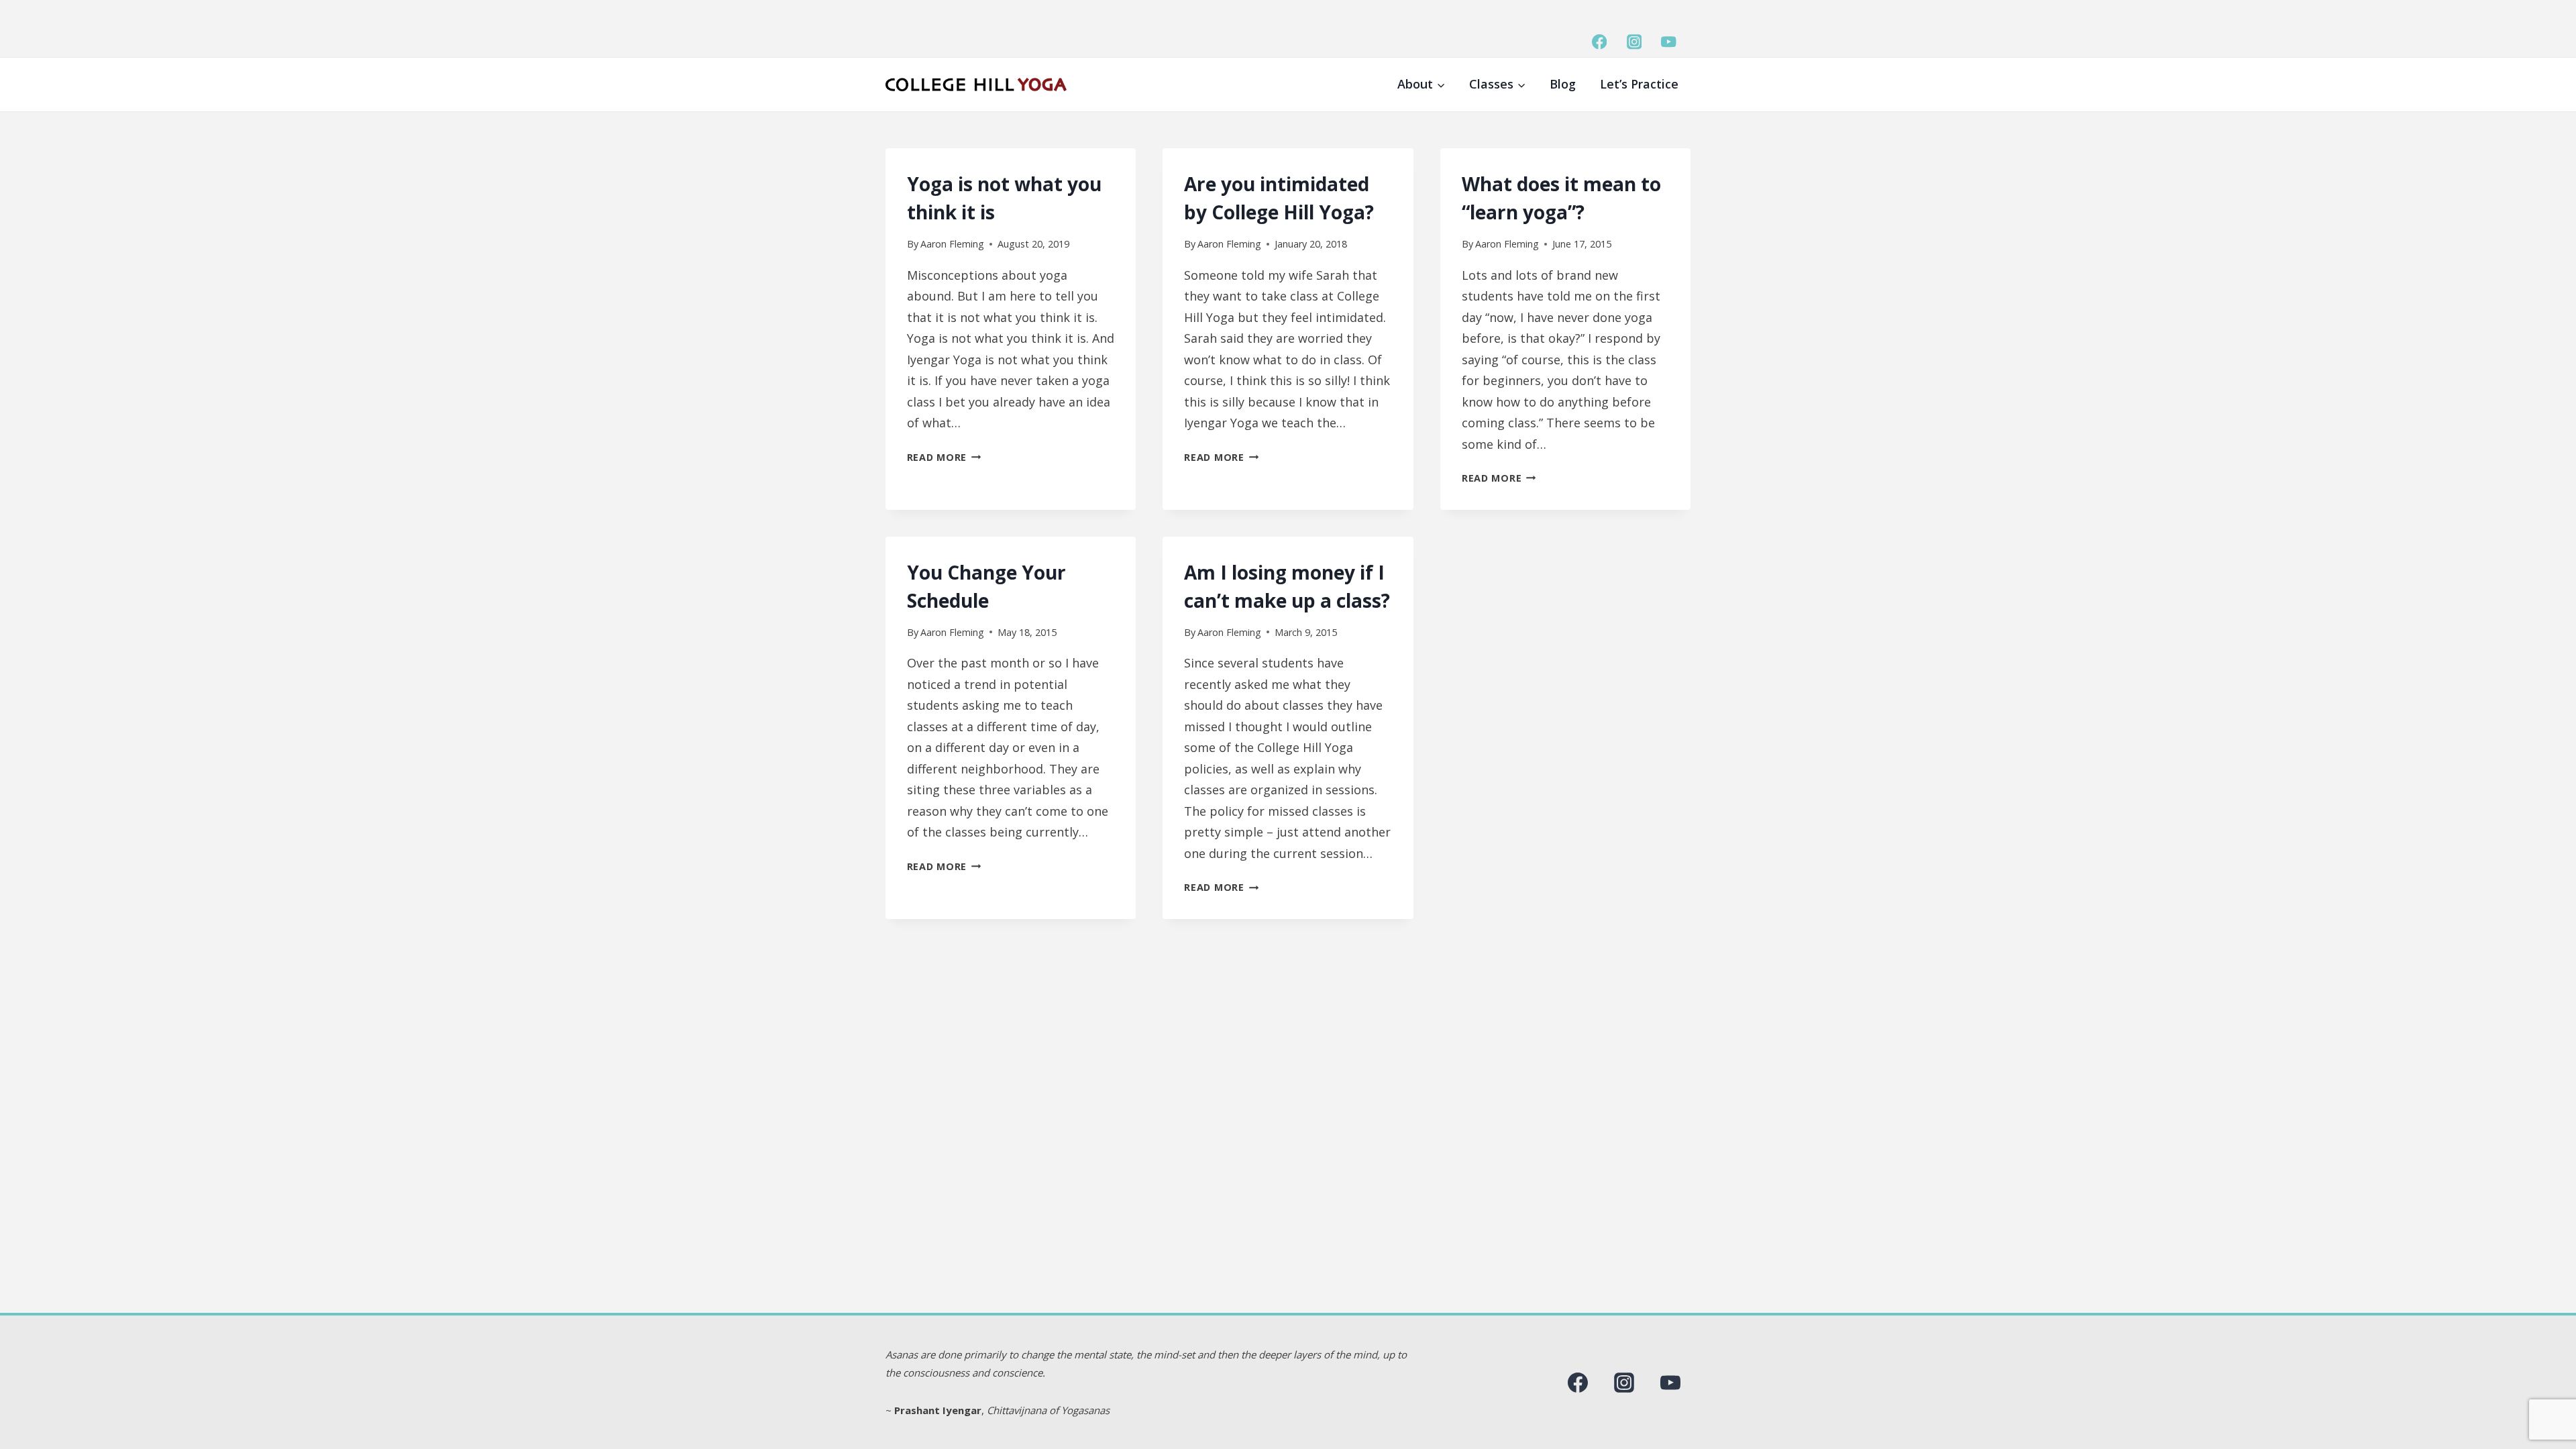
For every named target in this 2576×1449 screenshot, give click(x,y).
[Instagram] (1634, 42)
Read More (944, 457)
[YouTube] (1669, 42)
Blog (1563, 84)
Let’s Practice (1639, 84)
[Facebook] (1600, 42)
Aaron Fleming (952, 244)
